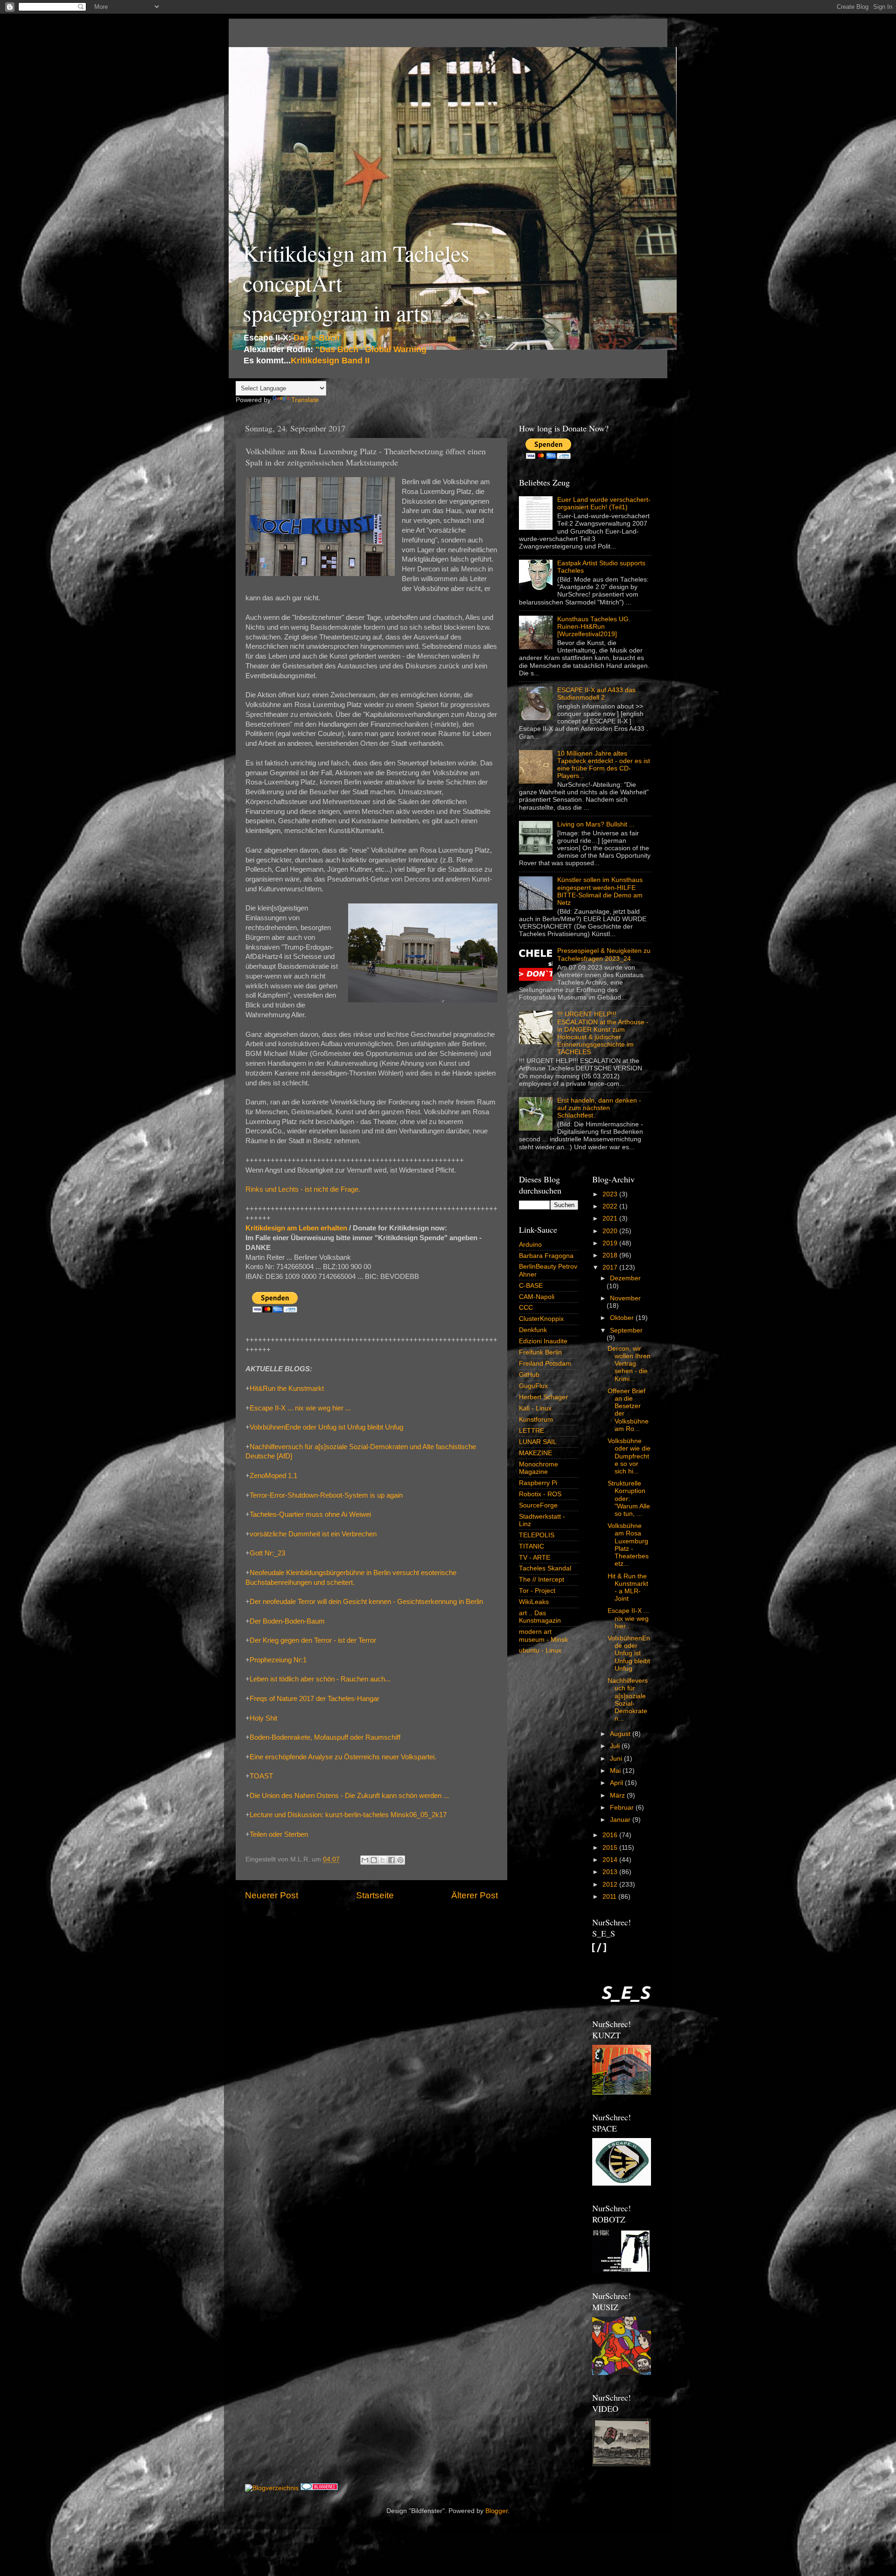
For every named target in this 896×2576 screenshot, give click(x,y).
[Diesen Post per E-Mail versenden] (365, 1860)
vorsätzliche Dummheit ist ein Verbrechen (313, 1534)
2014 (611, 1860)
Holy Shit (263, 1718)
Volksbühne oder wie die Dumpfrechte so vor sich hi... (629, 1456)
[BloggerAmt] (272, 2488)
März (618, 1795)
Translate (305, 400)
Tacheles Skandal (545, 1568)
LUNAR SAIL (538, 1442)
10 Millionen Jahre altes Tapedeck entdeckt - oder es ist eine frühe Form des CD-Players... (604, 765)
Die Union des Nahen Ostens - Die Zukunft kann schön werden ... (349, 1796)
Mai (616, 1771)
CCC (526, 1308)
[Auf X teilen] (383, 1860)
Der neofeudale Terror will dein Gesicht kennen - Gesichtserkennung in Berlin (366, 1602)
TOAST (261, 1776)
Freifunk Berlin (540, 1352)
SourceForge (538, 1505)
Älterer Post (475, 1895)
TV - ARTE (535, 1558)
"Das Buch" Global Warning (371, 349)
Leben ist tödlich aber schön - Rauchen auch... (320, 1679)
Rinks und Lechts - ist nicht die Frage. (303, 1189)
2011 (610, 1897)
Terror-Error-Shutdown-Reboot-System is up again (326, 1495)
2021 (611, 1219)
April (617, 1783)
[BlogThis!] (374, 1860)
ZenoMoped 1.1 (273, 1476)
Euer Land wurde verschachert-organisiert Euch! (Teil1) (604, 503)
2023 (611, 1194)
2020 (611, 1231)
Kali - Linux (535, 1408)
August (621, 1734)
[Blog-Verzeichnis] (319, 2488)
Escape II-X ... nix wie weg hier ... (300, 1408)
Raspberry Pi (538, 1483)
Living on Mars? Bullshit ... (596, 824)
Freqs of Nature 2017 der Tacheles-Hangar (315, 1699)
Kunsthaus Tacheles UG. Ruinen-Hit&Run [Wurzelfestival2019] (594, 627)
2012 (611, 1885)
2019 (611, 1243)
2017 (611, 1267)
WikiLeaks (534, 1602)
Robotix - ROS (540, 1494)
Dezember (625, 1278)
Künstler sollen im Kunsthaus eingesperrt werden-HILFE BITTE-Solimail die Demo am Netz (600, 891)
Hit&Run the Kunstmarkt (287, 1389)
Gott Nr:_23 (267, 1553)
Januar (621, 1820)
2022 (611, 1206)
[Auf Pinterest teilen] (400, 1860)
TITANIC (532, 1546)
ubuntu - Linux (540, 1650)
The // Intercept (542, 1580)
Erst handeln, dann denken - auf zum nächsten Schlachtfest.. (599, 1108)
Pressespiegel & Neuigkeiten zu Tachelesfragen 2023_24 (604, 955)
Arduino (530, 1245)
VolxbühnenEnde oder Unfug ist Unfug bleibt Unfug (326, 1427)
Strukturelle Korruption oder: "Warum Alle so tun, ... (629, 1499)
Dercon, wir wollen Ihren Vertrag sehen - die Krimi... (629, 1364)
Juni (617, 1759)
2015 (611, 1848)
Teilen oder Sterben (279, 1834)
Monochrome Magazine (539, 1468)
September (626, 1330)
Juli (616, 1746)
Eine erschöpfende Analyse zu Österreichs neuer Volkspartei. (343, 1757)
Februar (623, 1808)
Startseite (375, 1895)
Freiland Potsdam (545, 1364)
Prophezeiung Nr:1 (278, 1660)
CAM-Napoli (537, 1297)
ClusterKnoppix (541, 1319)
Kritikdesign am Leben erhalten (296, 1228)
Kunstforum (536, 1420)
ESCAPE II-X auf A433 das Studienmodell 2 (596, 694)
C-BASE (531, 1286)
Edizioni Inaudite (543, 1341)
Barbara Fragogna (546, 1256)
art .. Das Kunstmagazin (540, 1617)
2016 (611, 1835)
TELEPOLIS (537, 1535)
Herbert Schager (543, 1397)
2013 (611, 1872)
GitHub (529, 1375)
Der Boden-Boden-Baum (287, 1621)
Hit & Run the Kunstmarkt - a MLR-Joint (628, 1588)
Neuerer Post (272, 1895)
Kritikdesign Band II (330, 361)
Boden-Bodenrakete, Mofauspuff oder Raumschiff (325, 1737)
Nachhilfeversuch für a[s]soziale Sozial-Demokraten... (628, 1700)
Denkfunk (533, 1330)
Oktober (623, 1318)
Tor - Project (537, 1591)
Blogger (497, 2511)
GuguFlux (533, 1386)
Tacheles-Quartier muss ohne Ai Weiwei (310, 1514)
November (625, 1298)
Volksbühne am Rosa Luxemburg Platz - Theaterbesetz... (628, 1545)
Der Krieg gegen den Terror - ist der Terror (313, 1640)
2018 (611, 1255)
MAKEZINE (535, 1453)
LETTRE (532, 1431)
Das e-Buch (317, 338)
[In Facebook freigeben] (392, 1860)
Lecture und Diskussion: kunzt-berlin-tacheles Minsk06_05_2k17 (348, 1815)
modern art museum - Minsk (543, 1635)
